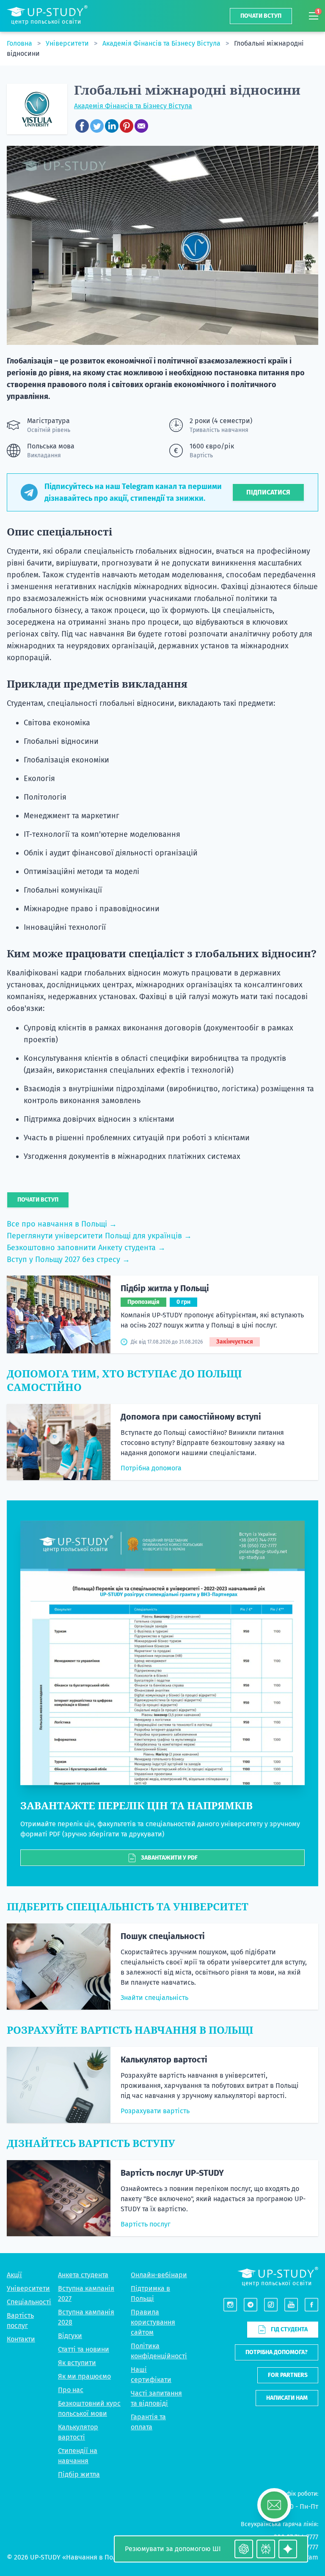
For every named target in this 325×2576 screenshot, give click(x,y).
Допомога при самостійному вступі (191, 1417)
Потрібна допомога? (277, 2352)
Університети (68, 43)
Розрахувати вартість (155, 2111)
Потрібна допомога (151, 1468)
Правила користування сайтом (153, 2322)
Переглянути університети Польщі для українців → (99, 1236)
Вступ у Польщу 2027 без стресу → (68, 1259)
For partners (288, 2375)
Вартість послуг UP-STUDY (172, 2173)
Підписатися (268, 492)
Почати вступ (261, 16)
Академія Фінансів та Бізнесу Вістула (162, 43)
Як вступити (77, 2363)
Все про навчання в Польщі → (62, 1224)
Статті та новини (84, 2349)
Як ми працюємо (84, 2376)
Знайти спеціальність (154, 1998)
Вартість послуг (146, 2224)
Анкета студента (83, 2275)
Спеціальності (29, 2302)
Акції (14, 2275)
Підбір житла (79, 2474)
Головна (20, 43)
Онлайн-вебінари (159, 2275)
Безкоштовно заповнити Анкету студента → (86, 1248)
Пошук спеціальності (163, 1936)
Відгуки (70, 2336)
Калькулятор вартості (164, 2060)
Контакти (21, 2339)
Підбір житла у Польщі (165, 1288)
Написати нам (287, 2398)
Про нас (71, 2390)
